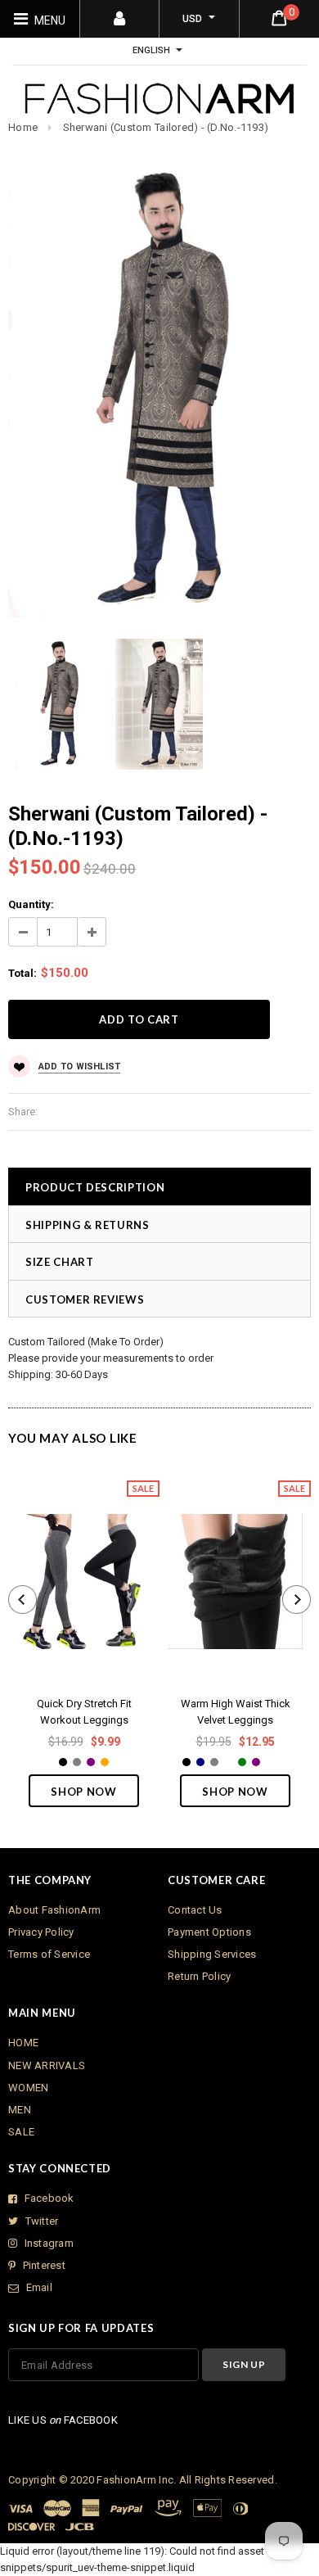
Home (23, 127)
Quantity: (31, 904)
